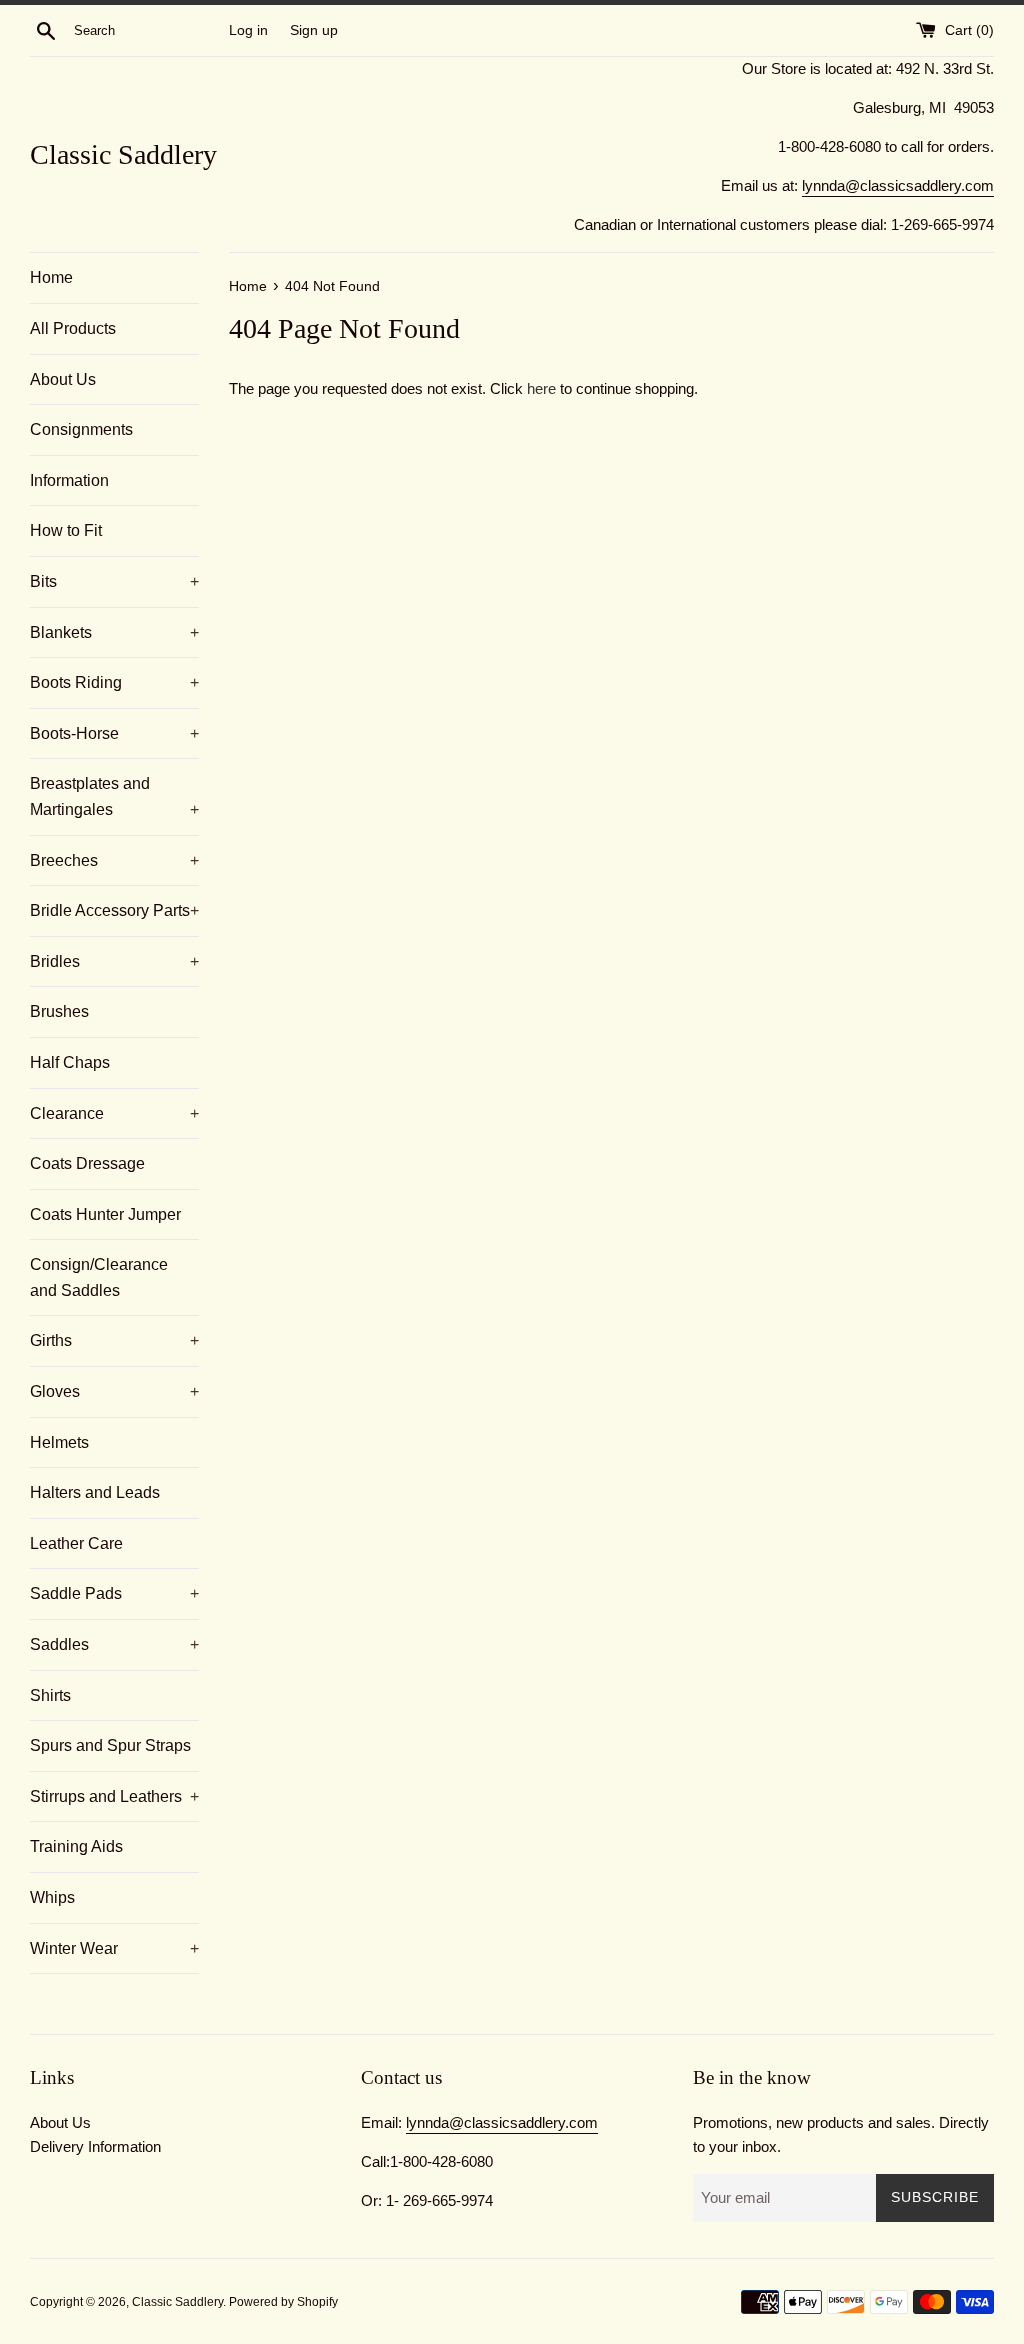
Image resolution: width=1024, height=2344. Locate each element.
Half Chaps (70, 1062)
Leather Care (76, 1543)
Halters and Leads (95, 1492)
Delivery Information (95, 2146)
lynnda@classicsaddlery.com (898, 185)
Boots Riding (114, 682)
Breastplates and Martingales (114, 796)
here (541, 388)
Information (69, 480)
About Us (63, 379)
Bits (114, 581)
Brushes (59, 1011)
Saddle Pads (114, 1593)
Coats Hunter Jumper (105, 1214)
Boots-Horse (114, 733)
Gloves (114, 1391)
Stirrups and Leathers (114, 1796)
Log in (248, 30)
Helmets (59, 1442)
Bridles (114, 961)
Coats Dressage (87, 1163)
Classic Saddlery (123, 154)
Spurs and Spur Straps (110, 1745)
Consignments (81, 429)
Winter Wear (114, 1948)
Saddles (114, 1644)
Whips (52, 1897)
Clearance (114, 1113)
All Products (73, 328)
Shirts (50, 1695)
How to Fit (66, 530)
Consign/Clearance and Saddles (99, 1277)
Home (51, 277)
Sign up (314, 30)
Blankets (114, 632)
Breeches (114, 860)
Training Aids (76, 1846)
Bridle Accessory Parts (114, 910)
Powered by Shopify (283, 2302)
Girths (114, 1340)
